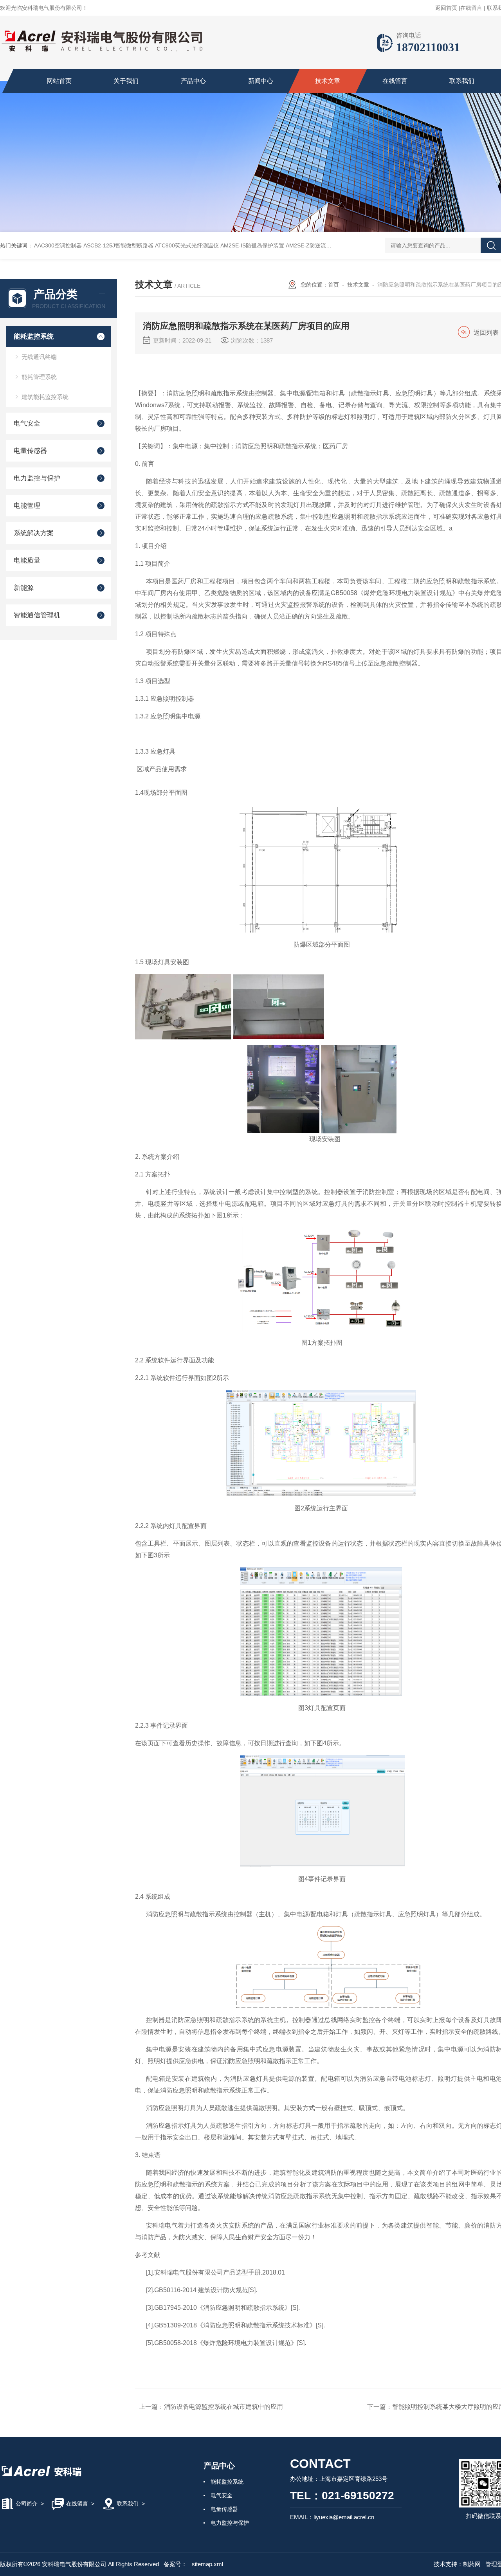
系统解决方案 (34, 533)
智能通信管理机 (37, 615)
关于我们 (126, 81)
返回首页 (446, 8)
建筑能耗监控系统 (45, 397)
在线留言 (471, 8)
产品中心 (193, 81)
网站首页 (59, 81)
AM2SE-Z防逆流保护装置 (317, 245)
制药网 (472, 2564)
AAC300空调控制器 (58, 245)
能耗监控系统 (34, 336)
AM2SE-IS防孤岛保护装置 (252, 245)
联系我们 (462, 81)
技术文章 (328, 81)
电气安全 (27, 423)
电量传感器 (30, 451)
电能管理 (27, 506)
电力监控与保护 (37, 478)
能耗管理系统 (39, 377)
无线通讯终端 (39, 357)
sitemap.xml (207, 2564)
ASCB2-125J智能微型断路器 (118, 245)
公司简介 (27, 2504)
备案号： (175, 2564)
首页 (333, 285)
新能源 (24, 588)
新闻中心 (261, 81)
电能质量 (27, 560)
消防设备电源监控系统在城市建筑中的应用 (223, 2407)
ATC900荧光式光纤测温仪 (187, 245)
